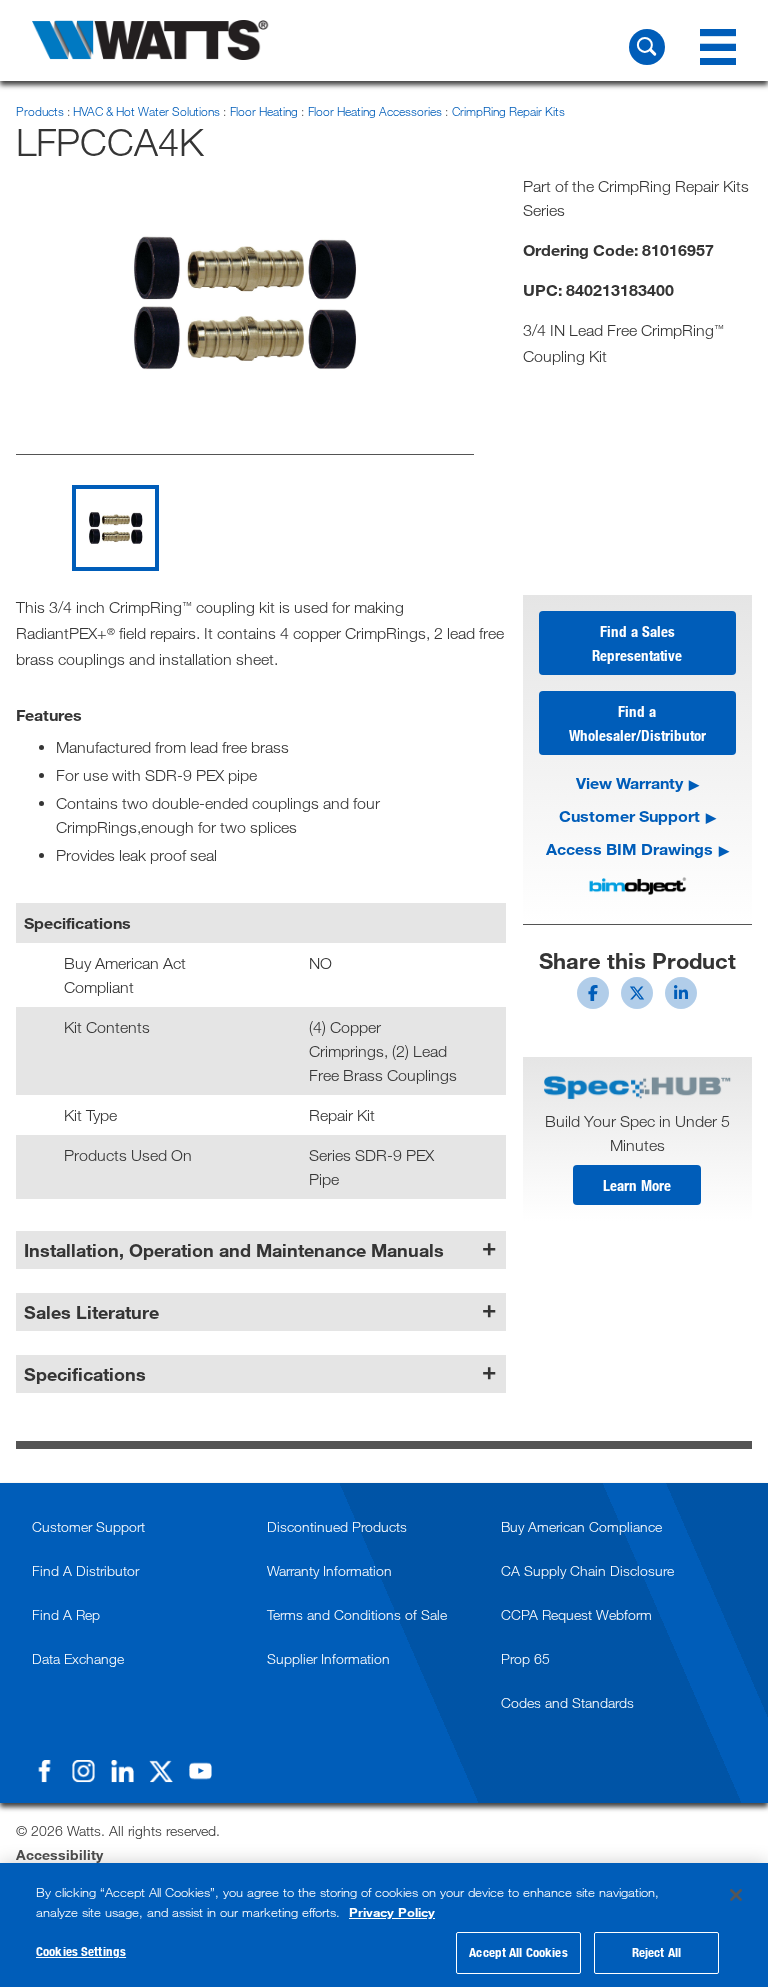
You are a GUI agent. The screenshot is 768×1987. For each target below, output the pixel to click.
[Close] (736, 1895)
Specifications (85, 1374)
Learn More (637, 1185)
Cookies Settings (81, 1951)
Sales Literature (91, 1312)
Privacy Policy (392, 1912)
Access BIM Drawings (629, 848)
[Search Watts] (647, 47)
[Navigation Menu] (718, 47)
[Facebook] (44, 1771)
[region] (384, 1925)
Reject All (656, 1952)
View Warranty (629, 782)
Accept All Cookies (518, 1952)
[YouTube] (200, 1771)
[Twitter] (161, 1771)
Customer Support (629, 815)
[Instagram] (83, 1771)
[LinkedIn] (122, 1771)
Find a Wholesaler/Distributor (637, 723)
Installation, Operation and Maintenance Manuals (234, 1250)
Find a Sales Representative (637, 643)
